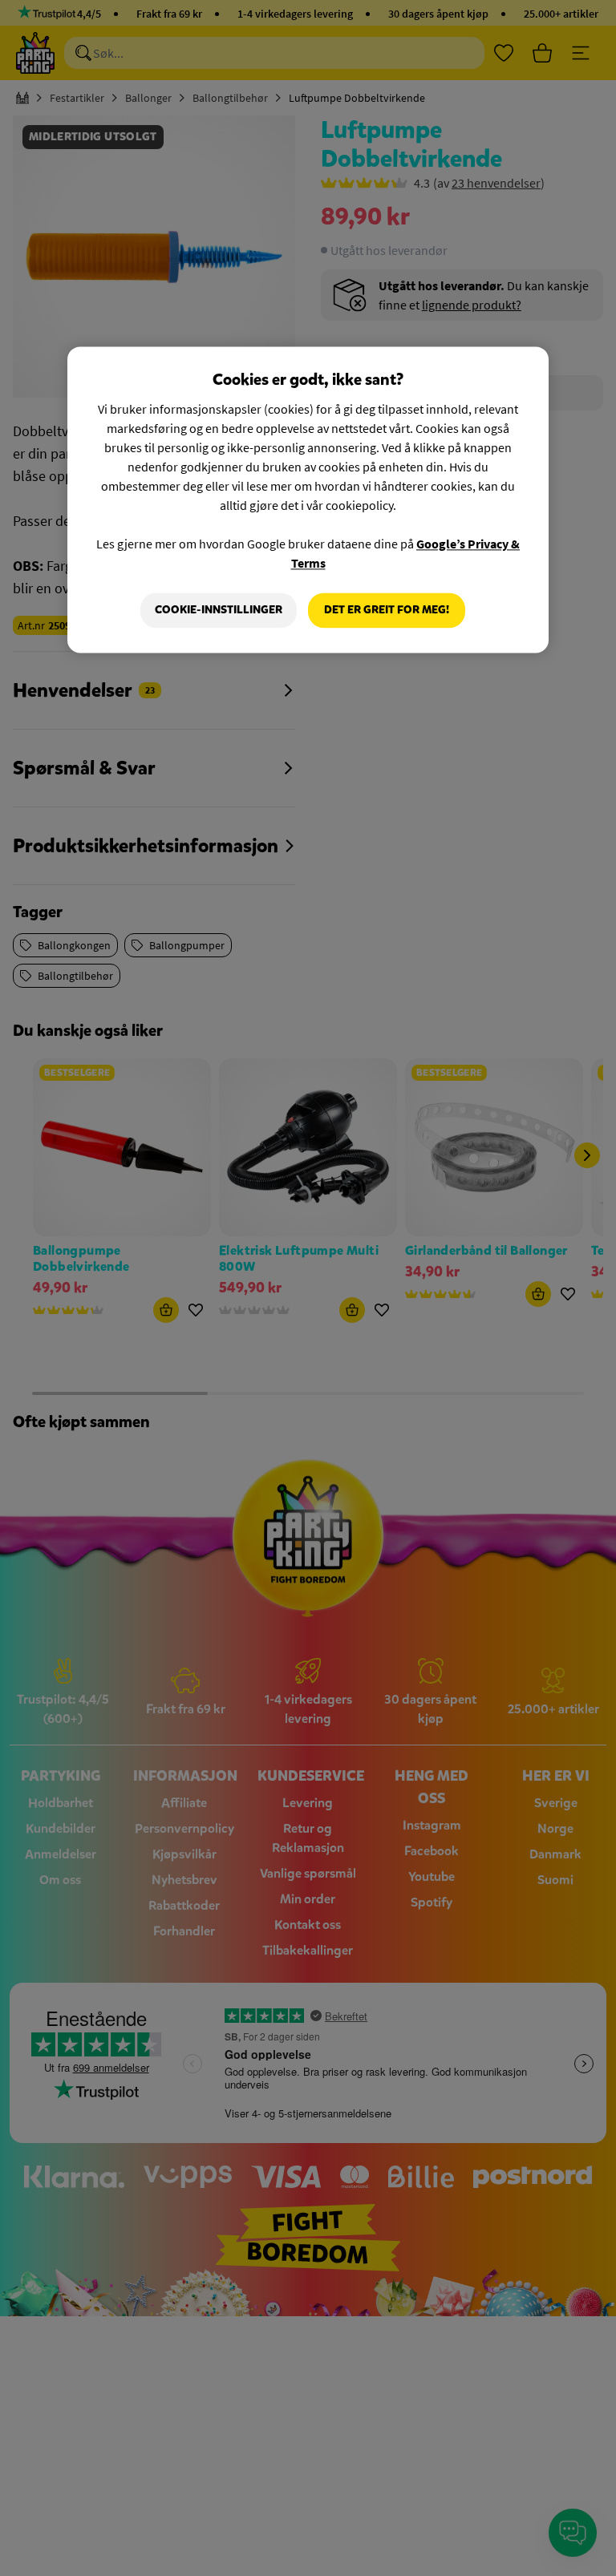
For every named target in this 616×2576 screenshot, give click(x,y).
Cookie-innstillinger (219, 610)
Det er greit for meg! (387, 610)
